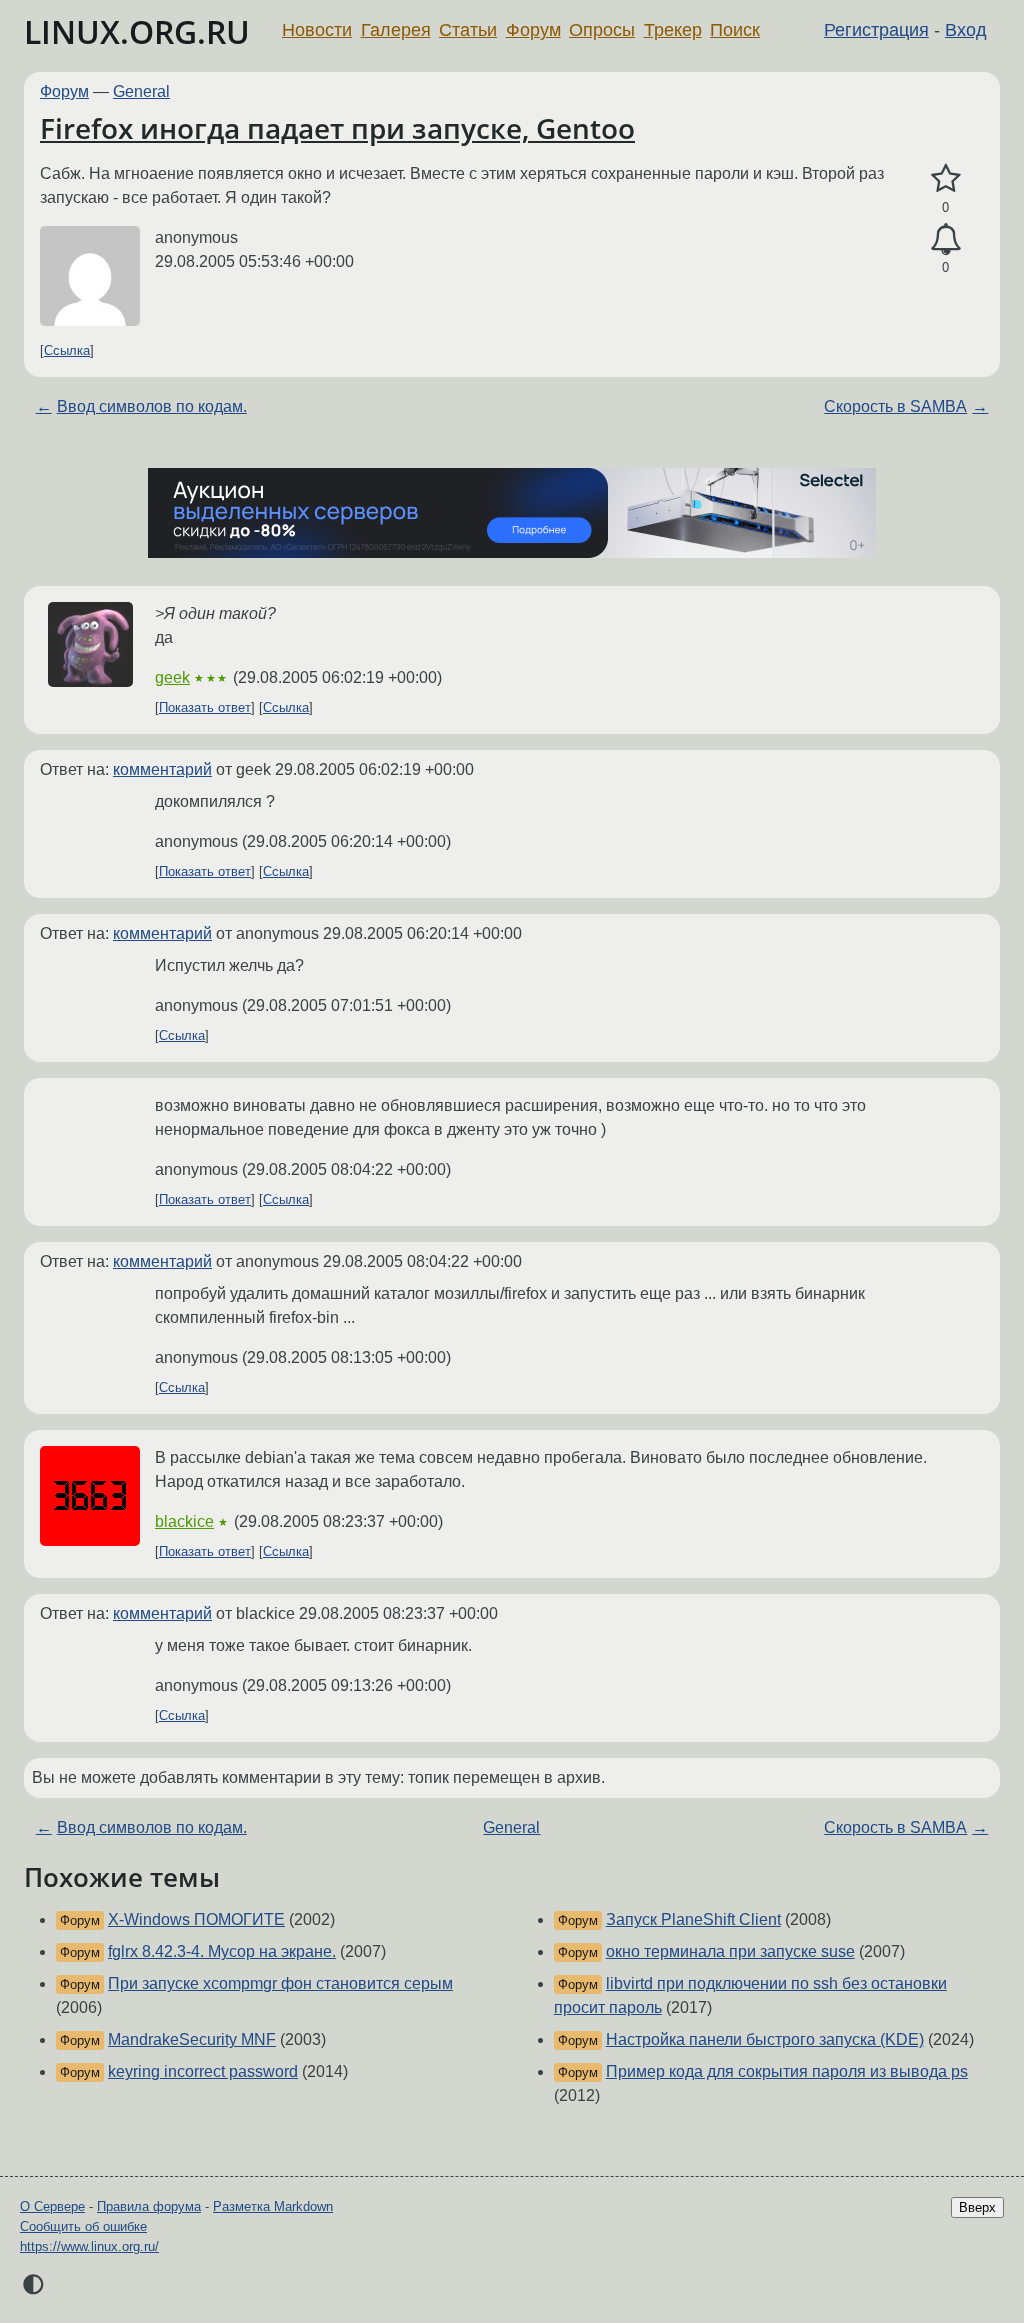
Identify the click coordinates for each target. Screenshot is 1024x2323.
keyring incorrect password (203, 2071)
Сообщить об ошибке (83, 2226)
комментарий (162, 769)
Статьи (468, 30)
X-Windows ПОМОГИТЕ (196, 1919)
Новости (317, 30)
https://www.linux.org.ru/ (89, 2246)
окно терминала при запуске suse (730, 1951)
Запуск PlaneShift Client (693, 1919)
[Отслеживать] (945, 240)
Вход (966, 30)
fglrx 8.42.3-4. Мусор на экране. (222, 1951)
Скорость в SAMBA (895, 406)
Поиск (735, 30)
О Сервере (52, 2206)
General (141, 91)
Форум (533, 30)
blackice (184, 1521)
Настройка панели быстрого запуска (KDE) (765, 2039)
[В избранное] (945, 179)
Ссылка (67, 350)
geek (172, 677)
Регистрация (876, 30)
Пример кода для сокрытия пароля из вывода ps (787, 2071)
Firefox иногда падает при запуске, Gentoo (337, 128)
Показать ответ (205, 707)
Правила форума (149, 2206)
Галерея (396, 30)
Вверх (977, 2207)
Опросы (602, 30)
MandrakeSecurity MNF (192, 2039)
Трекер (673, 30)
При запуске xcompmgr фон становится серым (280, 1983)
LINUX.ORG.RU (137, 31)
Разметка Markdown (273, 2206)
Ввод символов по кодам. (152, 406)
